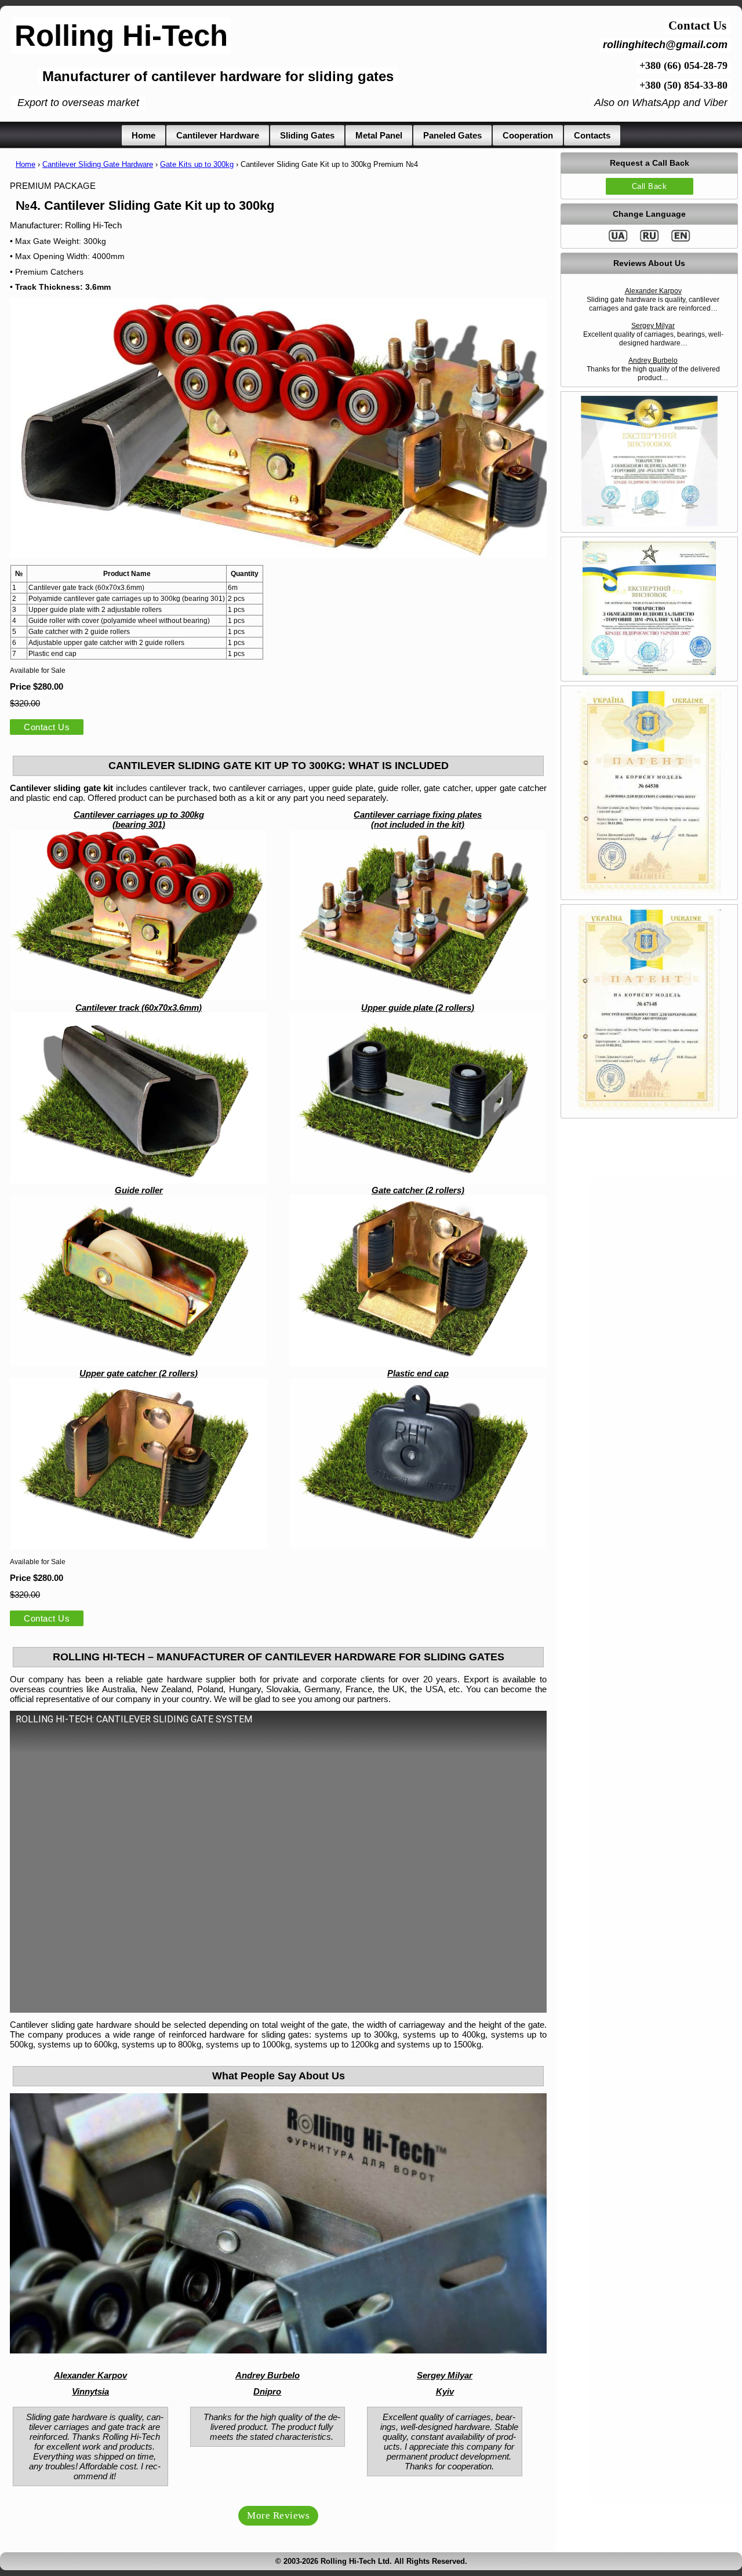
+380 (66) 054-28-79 (683, 65)
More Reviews (278, 2515)
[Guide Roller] (139, 1363)
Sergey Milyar (653, 326)
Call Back (650, 186)
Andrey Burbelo (653, 360)
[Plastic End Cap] (418, 1464)
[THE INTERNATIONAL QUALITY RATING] (650, 524)
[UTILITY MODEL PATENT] (649, 891)
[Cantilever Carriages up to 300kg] (139, 998)
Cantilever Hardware (218, 135)
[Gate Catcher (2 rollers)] (418, 1363)
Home (143, 135)
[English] (681, 240)
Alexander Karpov (653, 291)
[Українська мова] (618, 240)
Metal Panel (379, 135)
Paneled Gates (452, 135)
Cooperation (528, 135)
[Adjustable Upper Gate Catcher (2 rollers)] (139, 1546)
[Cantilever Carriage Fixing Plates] (418, 998)
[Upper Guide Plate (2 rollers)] (418, 1180)
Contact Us (47, 727)
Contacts (592, 135)
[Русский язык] (649, 240)
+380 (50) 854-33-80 (683, 85)
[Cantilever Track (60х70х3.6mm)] (139, 1180)
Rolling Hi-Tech (121, 36)
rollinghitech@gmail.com (665, 45)
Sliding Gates (307, 135)
